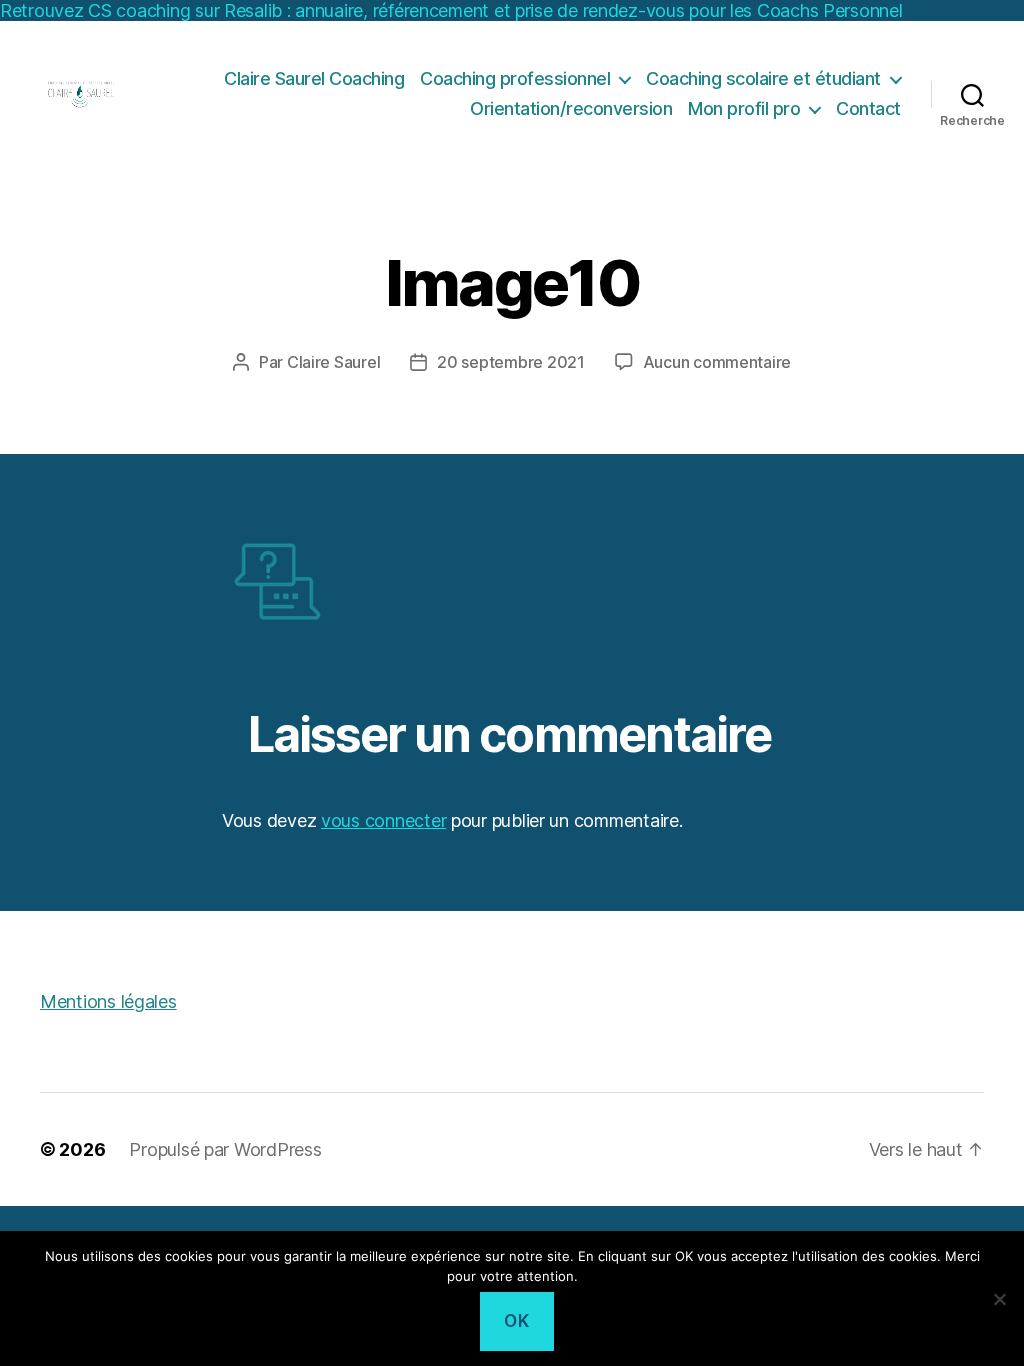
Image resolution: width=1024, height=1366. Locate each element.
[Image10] (512, 579)
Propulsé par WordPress (225, 1149)
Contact (868, 108)
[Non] (999, 1299)
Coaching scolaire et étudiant (763, 78)
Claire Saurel (334, 362)
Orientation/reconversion (571, 108)
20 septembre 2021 (510, 362)
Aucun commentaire (717, 362)
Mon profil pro (744, 108)
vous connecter (383, 820)
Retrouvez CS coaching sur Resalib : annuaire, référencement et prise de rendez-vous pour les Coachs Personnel (451, 10)
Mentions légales (108, 1001)
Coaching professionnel (515, 78)
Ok (516, 1321)
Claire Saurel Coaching (314, 78)
